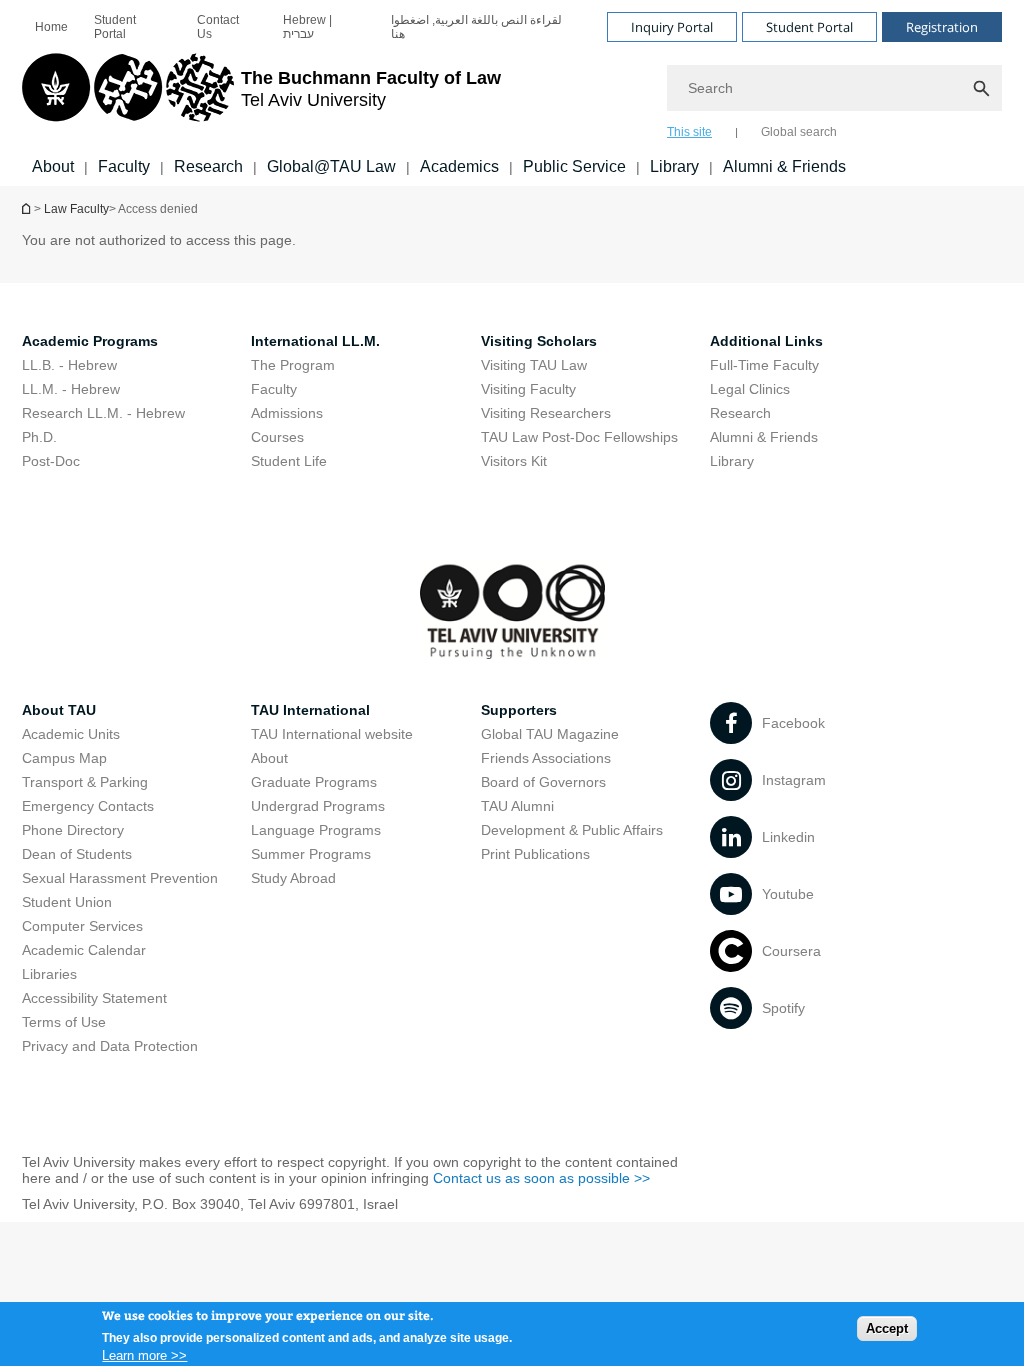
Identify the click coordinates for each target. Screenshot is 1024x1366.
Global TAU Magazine (550, 734)
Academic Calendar (84, 950)
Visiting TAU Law (534, 365)
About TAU (59, 710)
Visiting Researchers (546, 413)
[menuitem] (51, 27)
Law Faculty (76, 209)
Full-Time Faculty (764, 365)
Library (674, 166)
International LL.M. (315, 341)
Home (51, 27)
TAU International (310, 710)
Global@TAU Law (331, 166)
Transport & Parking (85, 782)
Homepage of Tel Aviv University (28, 208)
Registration (942, 27)
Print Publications (535, 854)
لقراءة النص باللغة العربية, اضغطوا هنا (476, 27)
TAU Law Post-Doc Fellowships (579, 437)
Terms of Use (64, 1022)
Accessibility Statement (94, 998)
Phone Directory (73, 830)
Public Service (574, 166)
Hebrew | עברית (307, 27)
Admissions (287, 413)
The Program (293, 365)
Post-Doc (51, 461)
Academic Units (71, 734)
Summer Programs (311, 854)
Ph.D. (39, 437)
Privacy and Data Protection (110, 1046)
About (53, 166)
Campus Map (64, 758)
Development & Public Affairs (572, 830)
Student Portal (115, 27)
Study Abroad (293, 878)
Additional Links (766, 341)
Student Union (67, 902)
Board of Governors (543, 782)
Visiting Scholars (539, 341)
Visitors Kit (514, 461)
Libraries (49, 974)
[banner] (512, 93)
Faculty (124, 166)
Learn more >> (144, 1355)
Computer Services (82, 926)
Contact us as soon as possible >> (541, 1178)
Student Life (289, 461)
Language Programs (316, 830)
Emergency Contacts (88, 806)
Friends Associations (546, 758)
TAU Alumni (517, 806)
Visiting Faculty (528, 389)
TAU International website (332, 734)
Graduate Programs (314, 782)
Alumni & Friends (784, 166)
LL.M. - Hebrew (71, 389)
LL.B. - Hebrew (69, 365)
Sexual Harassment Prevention (120, 878)
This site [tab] (689, 132)
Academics (459, 166)
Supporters (519, 710)
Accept (887, 1328)
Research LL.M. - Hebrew (103, 413)
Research (208, 166)
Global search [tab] (799, 132)
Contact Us (218, 27)
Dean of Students (77, 854)
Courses (277, 437)
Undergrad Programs (318, 806)
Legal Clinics (750, 389)
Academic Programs (90, 341)
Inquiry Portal (672, 27)
